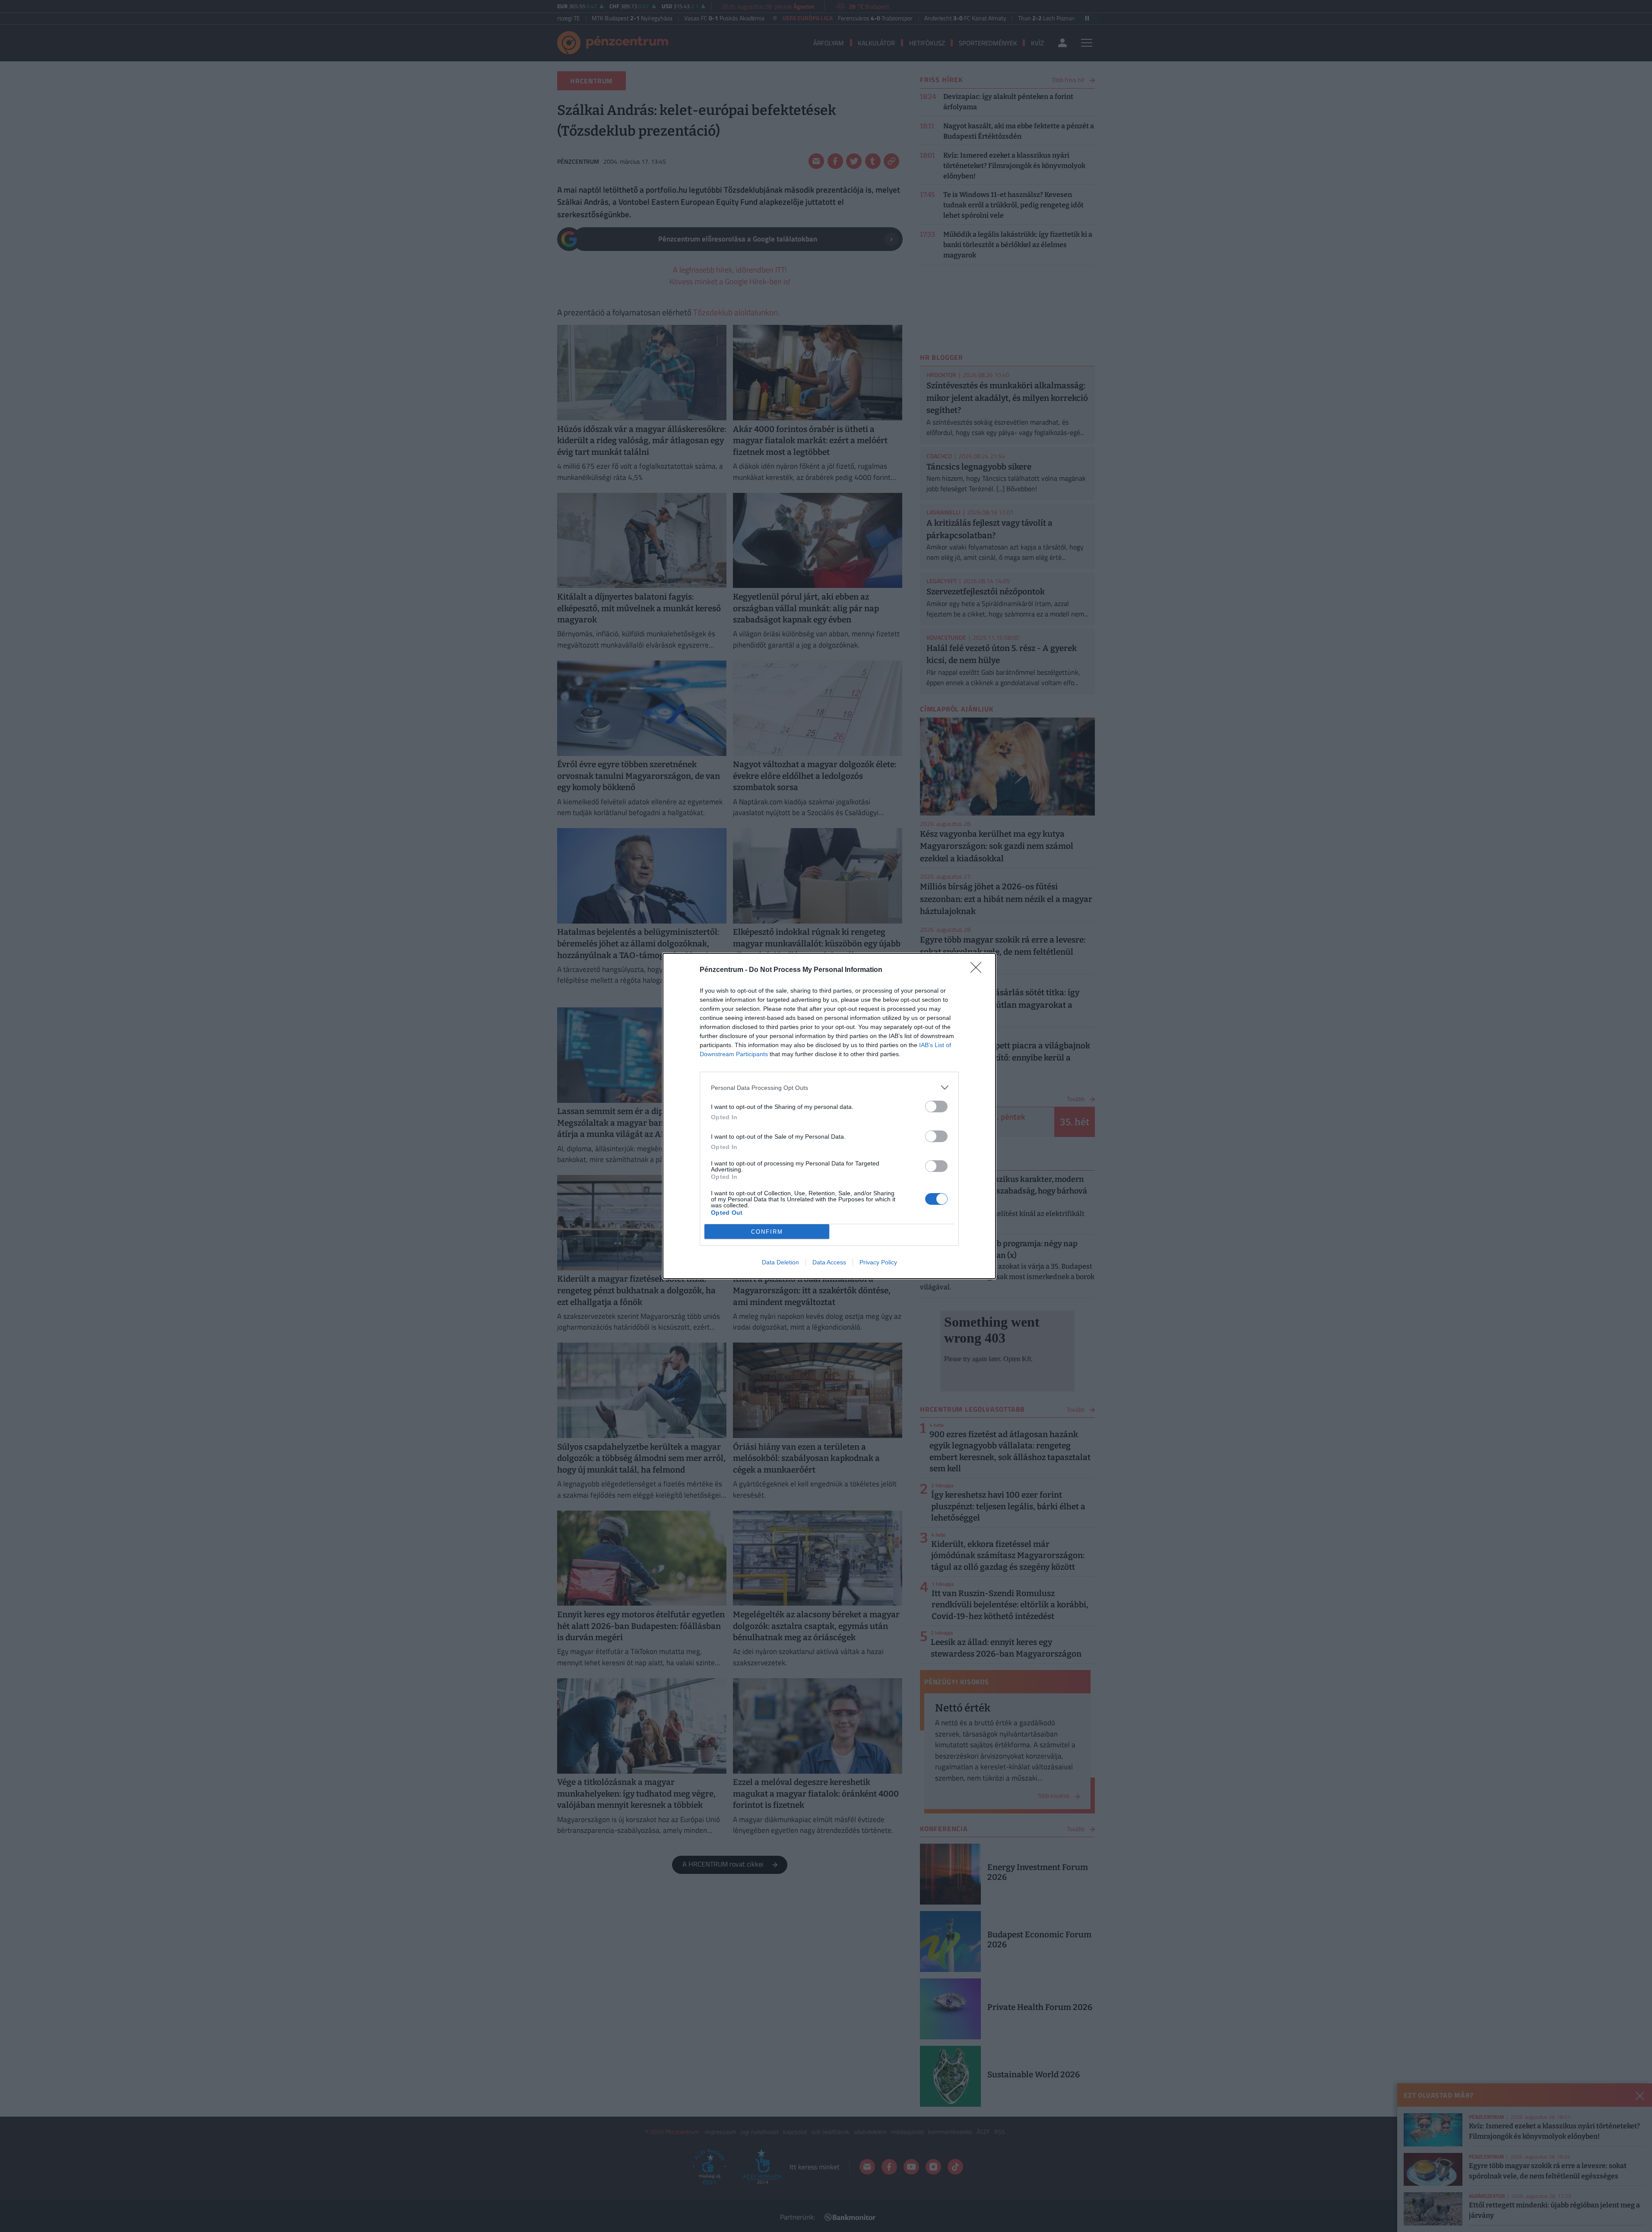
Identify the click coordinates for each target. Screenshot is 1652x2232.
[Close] (979, 970)
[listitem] (829, 1087)
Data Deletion (780, 1262)
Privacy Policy (878, 1262)
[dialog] (829, 1116)
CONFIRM (767, 1232)
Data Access (829, 1262)
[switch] (936, 1106)
